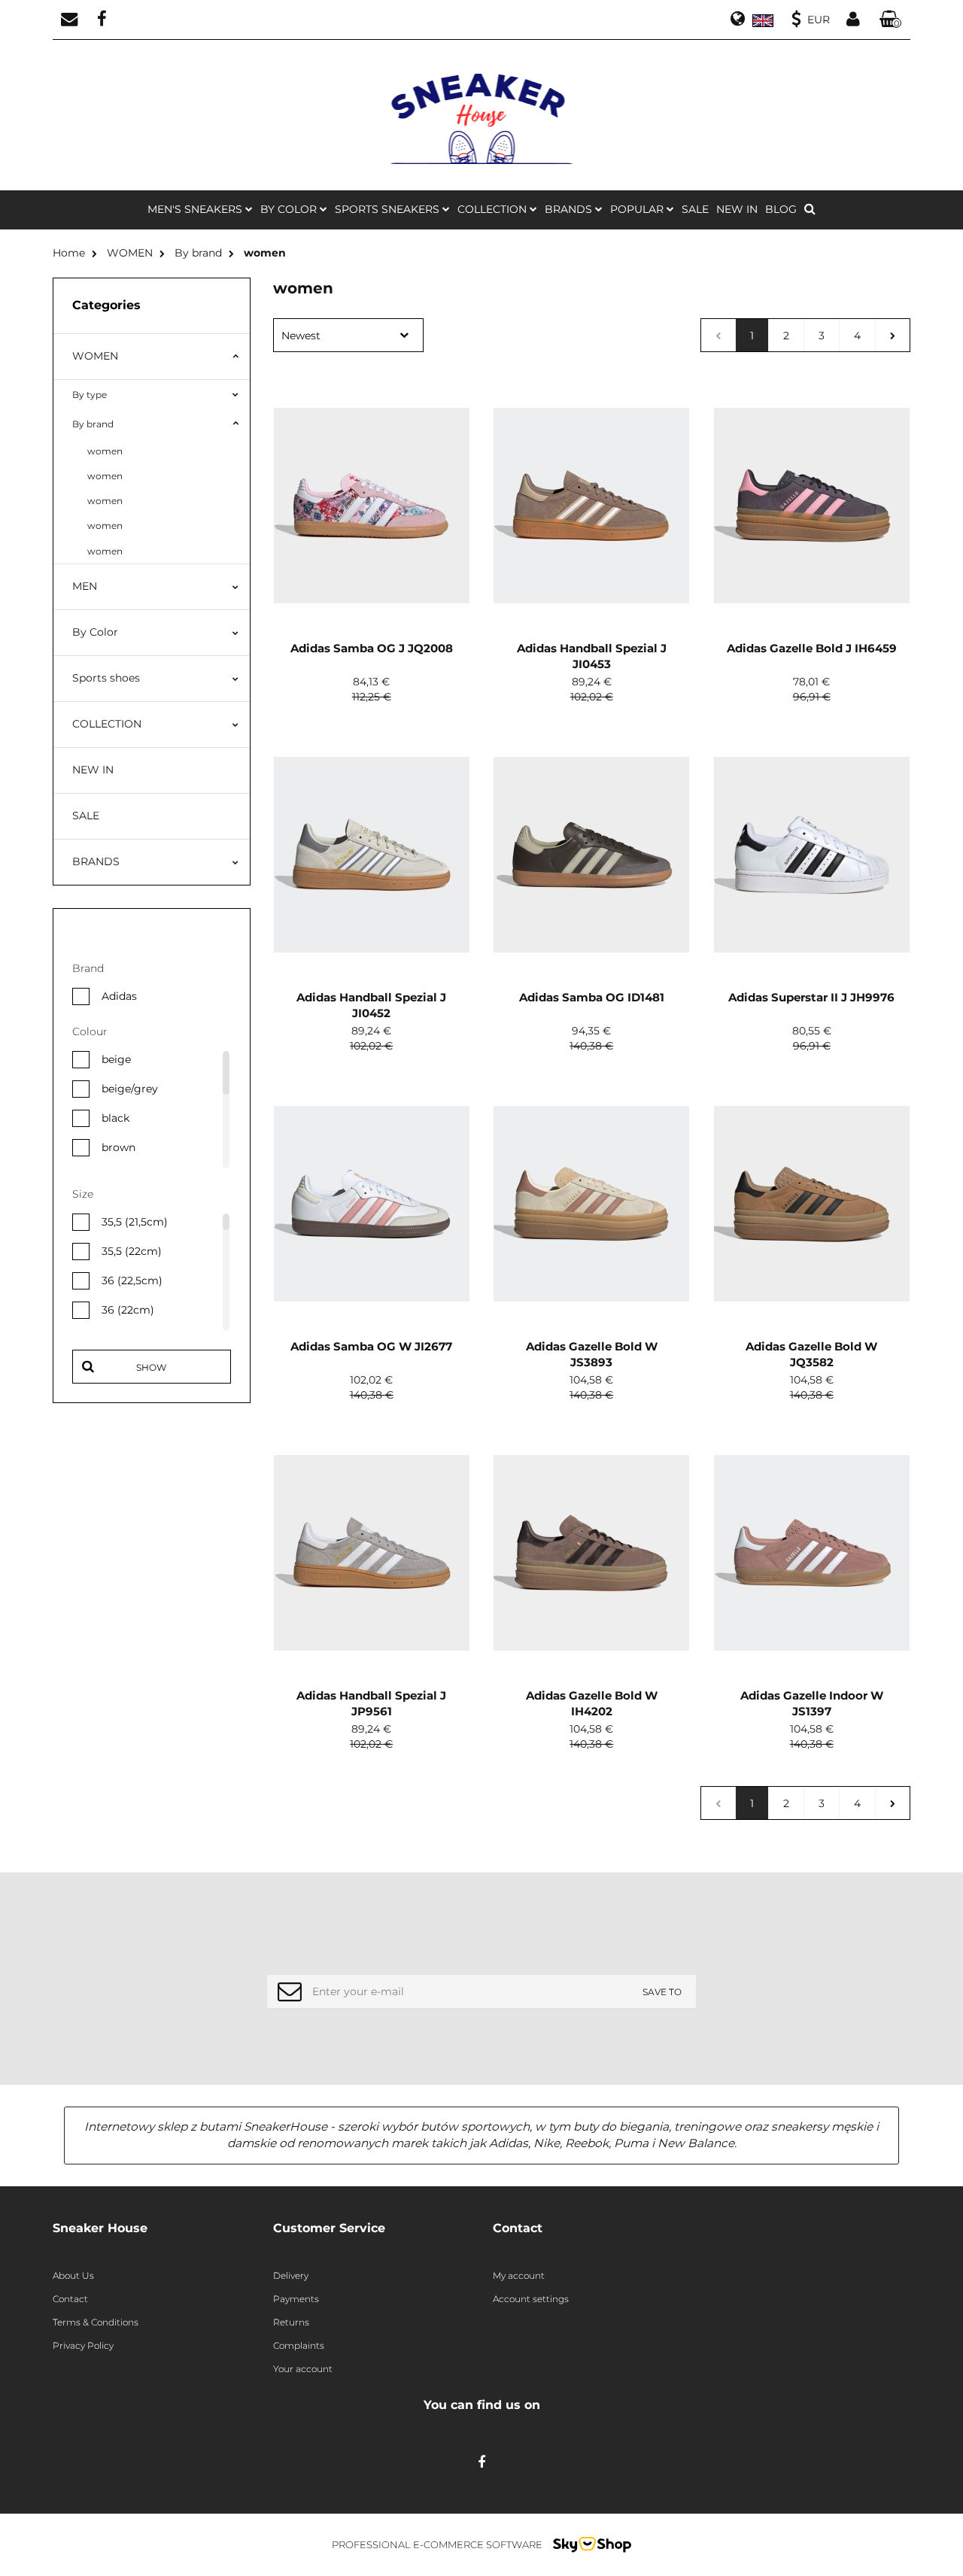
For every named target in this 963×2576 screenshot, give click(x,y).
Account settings (531, 2299)
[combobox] (348, 335)
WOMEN (95, 356)
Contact (70, 2299)
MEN (85, 586)
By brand (93, 424)
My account (519, 2275)
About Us (73, 2275)
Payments (296, 2299)
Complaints (299, 2345)
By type (90, 395)
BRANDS (570, 209)
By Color (95, 632)
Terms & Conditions (96, 2322)
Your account (303, 2369)
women (105, 451)
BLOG (781, 209)
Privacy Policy (83, 2345)
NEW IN (737, 209)
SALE (695, 209)
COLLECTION (107, 724)
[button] (891, 20)
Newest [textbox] (301, 336)
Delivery (291, 2275)
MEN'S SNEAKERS (196, 209)
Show (151, 1367)
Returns (291, 2322)
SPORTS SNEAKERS (389, 209)
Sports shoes (106, 678)
